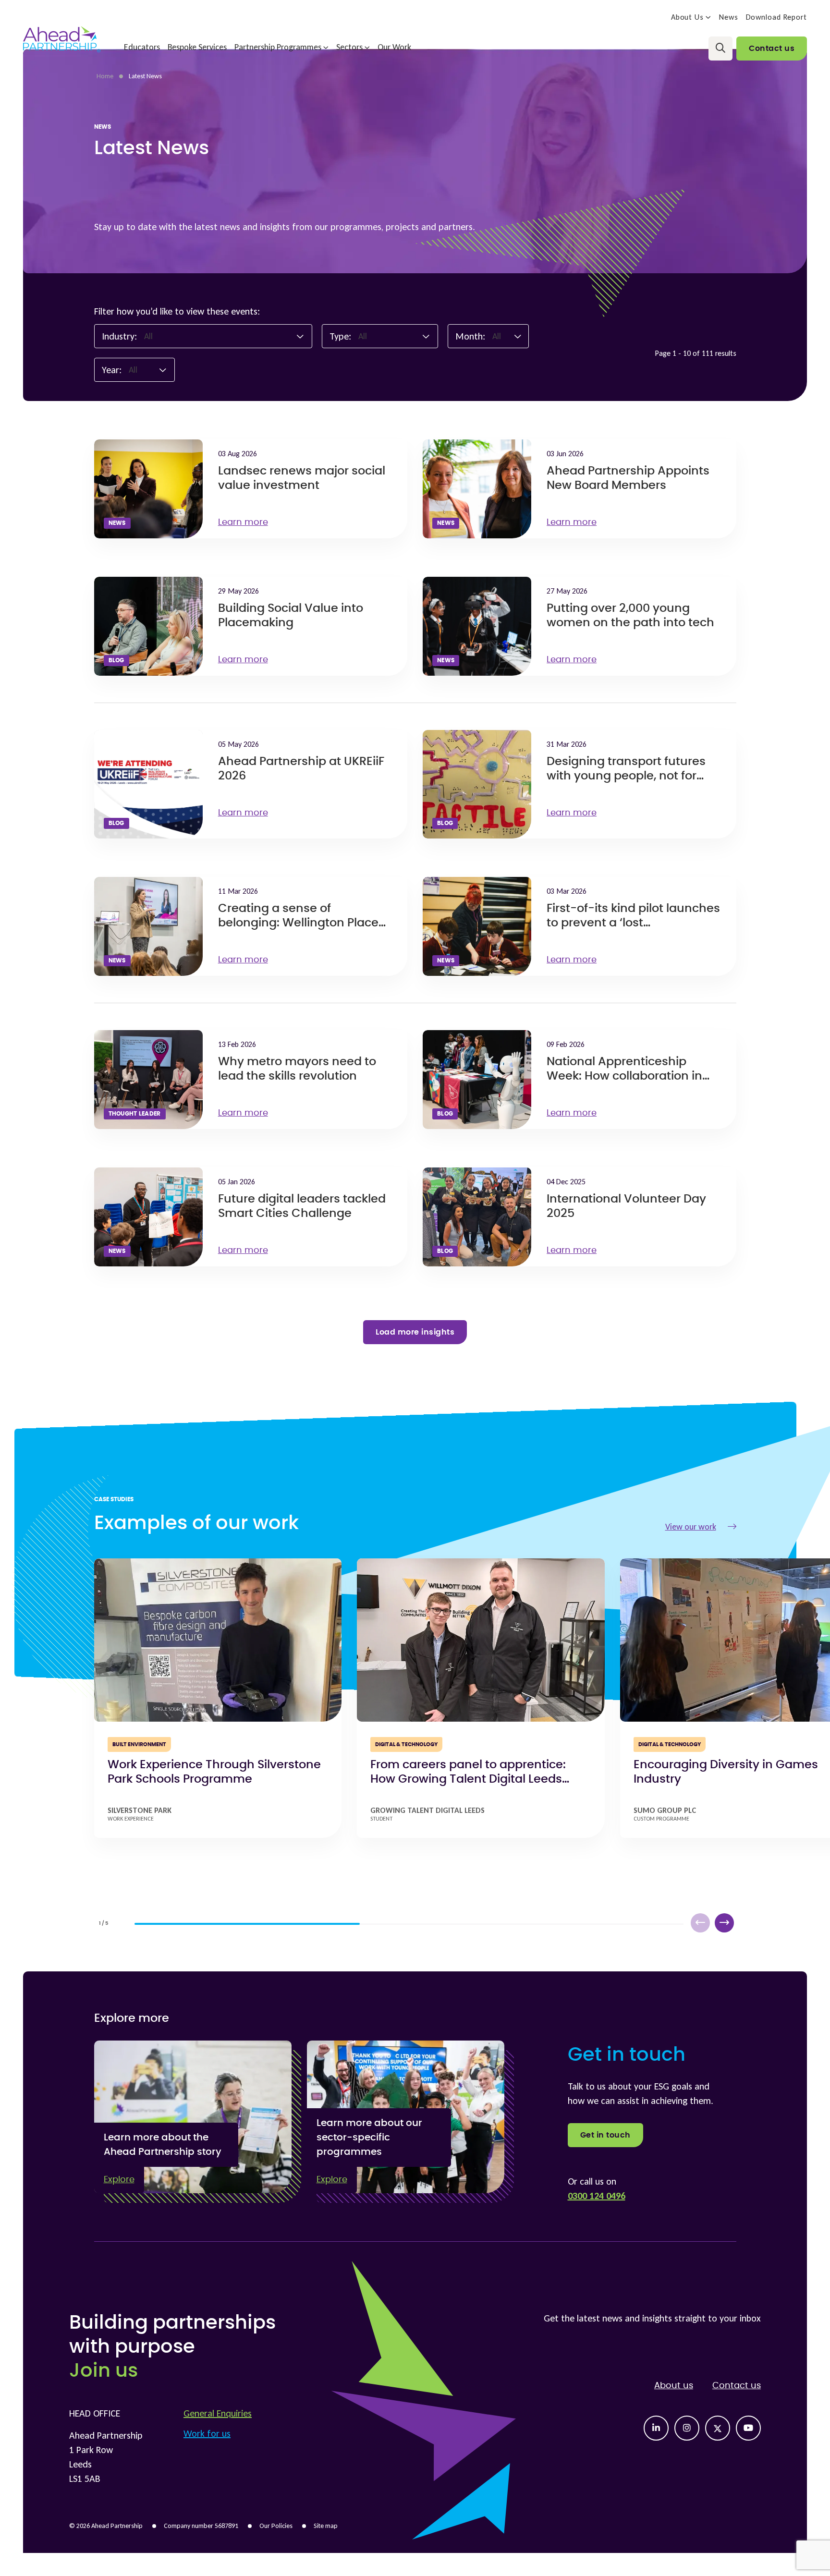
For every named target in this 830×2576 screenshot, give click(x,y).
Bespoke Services (197, 47)
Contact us (772, 49)
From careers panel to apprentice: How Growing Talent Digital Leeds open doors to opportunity (468, 1779)
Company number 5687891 (201, 2526)
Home (105, 76)
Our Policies (276, 2526)
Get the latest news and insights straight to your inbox (652, 2318)
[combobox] (224, 336)
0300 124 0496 (597, 2196)
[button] (724, 1923)
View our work (691, 1527)
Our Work (394, 47)
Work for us (207, 2433)
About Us (687, 17)
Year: (112, 370)
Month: (470, 336)
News (729, 17)
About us (674, 2386)
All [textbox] (148, 336)
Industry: (119, 336)
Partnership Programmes (278, 47)
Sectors (349, 47)
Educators (142, 47)
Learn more (243, 522)
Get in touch (605, 2135)
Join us (104, 2371)
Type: (340, 336)
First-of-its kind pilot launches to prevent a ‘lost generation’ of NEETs (633, 923)
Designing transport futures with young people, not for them (626, 776)
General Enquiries (218, 2413)
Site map (326, 2526)
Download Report (777, 17)
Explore (119, 2180)
